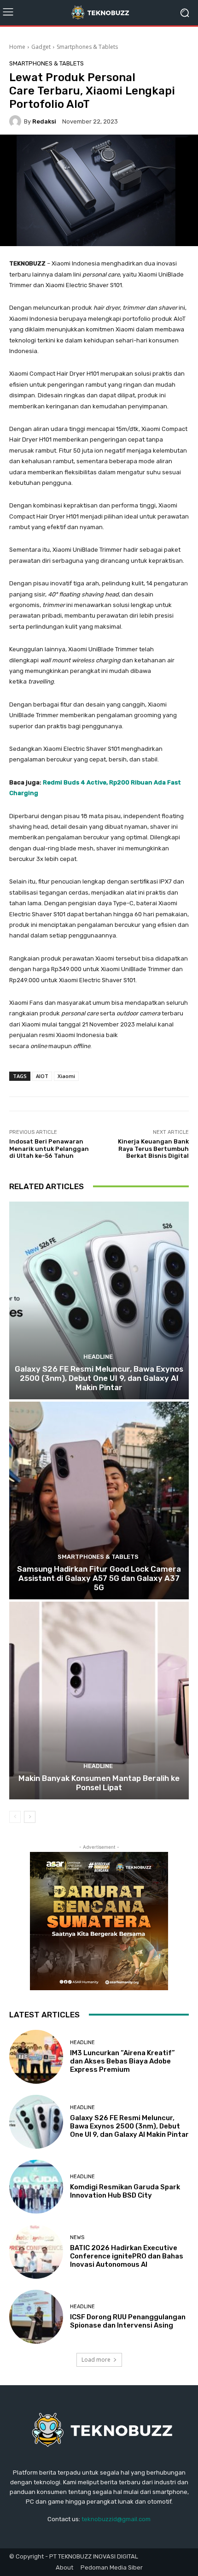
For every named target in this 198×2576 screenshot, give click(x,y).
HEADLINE (98, 1357)
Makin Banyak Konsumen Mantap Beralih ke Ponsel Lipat (99, 1783)
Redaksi (44, 121)
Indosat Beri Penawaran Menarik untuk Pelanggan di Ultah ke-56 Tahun (49, 1149)
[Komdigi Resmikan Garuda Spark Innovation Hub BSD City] (36, 2187)
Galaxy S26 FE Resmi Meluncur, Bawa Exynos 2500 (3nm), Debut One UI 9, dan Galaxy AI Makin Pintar (99, 1378)
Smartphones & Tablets (87, 47)
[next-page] (30, 1817)
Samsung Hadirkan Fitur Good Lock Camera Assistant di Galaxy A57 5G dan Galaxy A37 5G (99, 1578)
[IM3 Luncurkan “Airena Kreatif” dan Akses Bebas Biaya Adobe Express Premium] (36, 2057)
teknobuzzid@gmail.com (116, 2519)
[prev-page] (15, 1817)
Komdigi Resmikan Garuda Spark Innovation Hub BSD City (125, 2191)
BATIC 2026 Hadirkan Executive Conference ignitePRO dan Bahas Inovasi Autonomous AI (127, 2256)
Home (17, 47)
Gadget (41, 47)
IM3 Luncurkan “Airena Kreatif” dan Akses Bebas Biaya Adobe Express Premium (122, 2061)
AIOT (42, 1076)
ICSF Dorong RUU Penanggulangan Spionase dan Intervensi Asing (128, 2321)
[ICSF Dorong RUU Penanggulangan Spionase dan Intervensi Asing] (36, 2317)
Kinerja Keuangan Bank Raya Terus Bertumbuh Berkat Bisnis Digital (153, 1149)
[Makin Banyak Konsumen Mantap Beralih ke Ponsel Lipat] (99, 1701)
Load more (96, 2360)
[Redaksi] (17, 121)
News (77, 2237)
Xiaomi (66, 1076)
